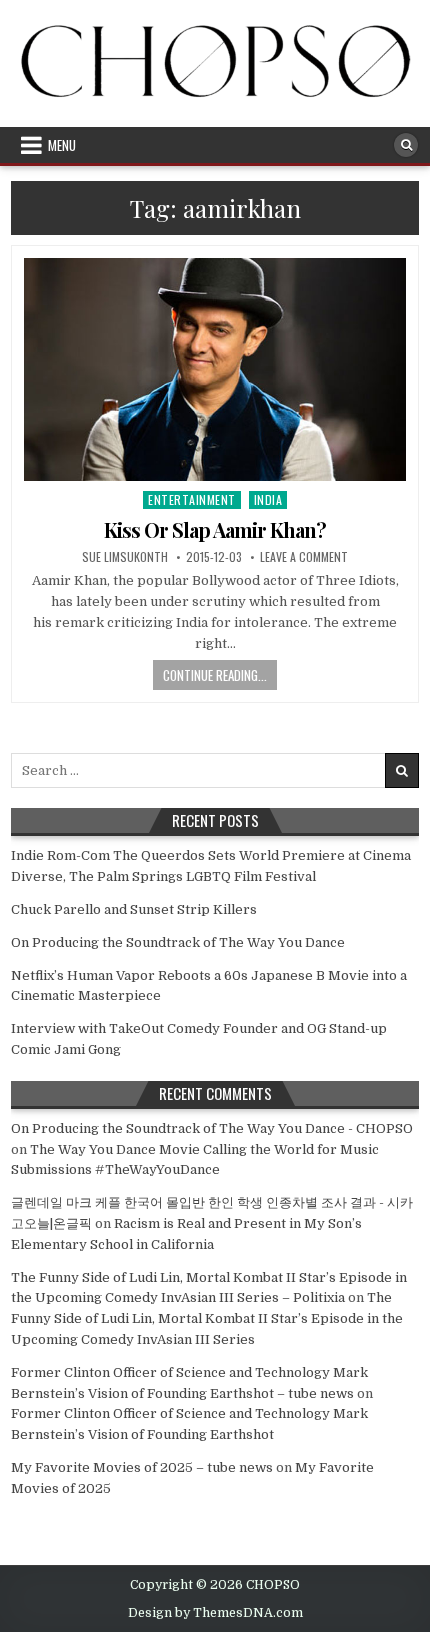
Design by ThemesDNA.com (215, 1613)
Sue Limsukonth (125, 557)
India (268, 499)
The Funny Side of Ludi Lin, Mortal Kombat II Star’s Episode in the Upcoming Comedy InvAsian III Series (207, 1318)
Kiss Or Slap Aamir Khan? (215, 529)
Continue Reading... (215, 675)
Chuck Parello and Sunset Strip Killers (134, 909)
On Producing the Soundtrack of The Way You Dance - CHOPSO (212, 1128)
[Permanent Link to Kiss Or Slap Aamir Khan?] (215, 370)
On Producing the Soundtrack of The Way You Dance (178, 942)
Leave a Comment (304, 557)
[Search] (406, 145)
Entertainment (192, 499)
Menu (62, 145)
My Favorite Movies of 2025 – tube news (142, 1467)
